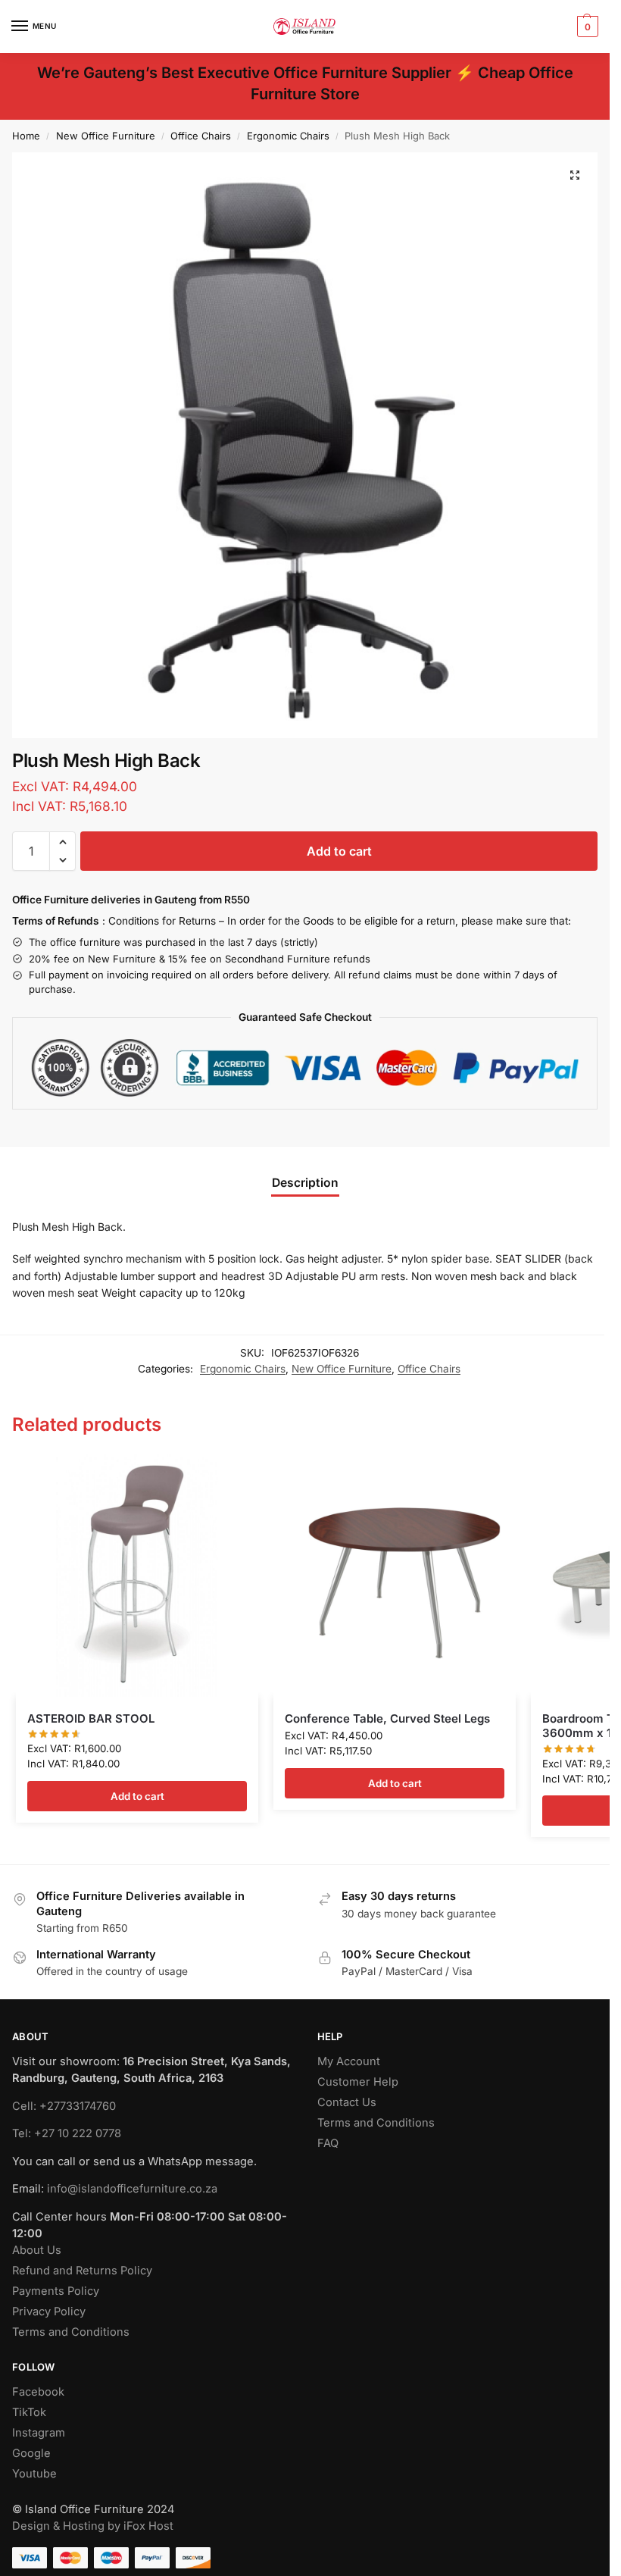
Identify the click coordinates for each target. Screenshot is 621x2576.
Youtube (34, 2474)
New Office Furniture (106, 136)
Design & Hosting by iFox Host (93, 2526)
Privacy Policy (49, 2312)
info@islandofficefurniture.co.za (132, 2189)
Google (31, 2453)
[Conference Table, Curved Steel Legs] (395, 1576)
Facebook (38, 2392)
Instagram (39, 2433)
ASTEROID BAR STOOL (91, 1718)
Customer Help (358, 2082)
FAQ (328, 2143)
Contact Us (347, 2102)
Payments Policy (56, 2291)
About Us (37, 2250)
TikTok (29, 2412)
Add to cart (339, 851)
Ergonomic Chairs (288, 136)
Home (26, 136)
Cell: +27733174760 (64, 2106)
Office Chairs (201, 136)
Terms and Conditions (71, 2332)
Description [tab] (305, 1183)
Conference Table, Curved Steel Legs (387, 1718)
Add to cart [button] (137, 1796)
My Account (349, 2061)
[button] (586, 27)
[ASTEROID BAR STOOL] (137, 1576)
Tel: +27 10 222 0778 (67, 2133)
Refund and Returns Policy (82, 2271)
